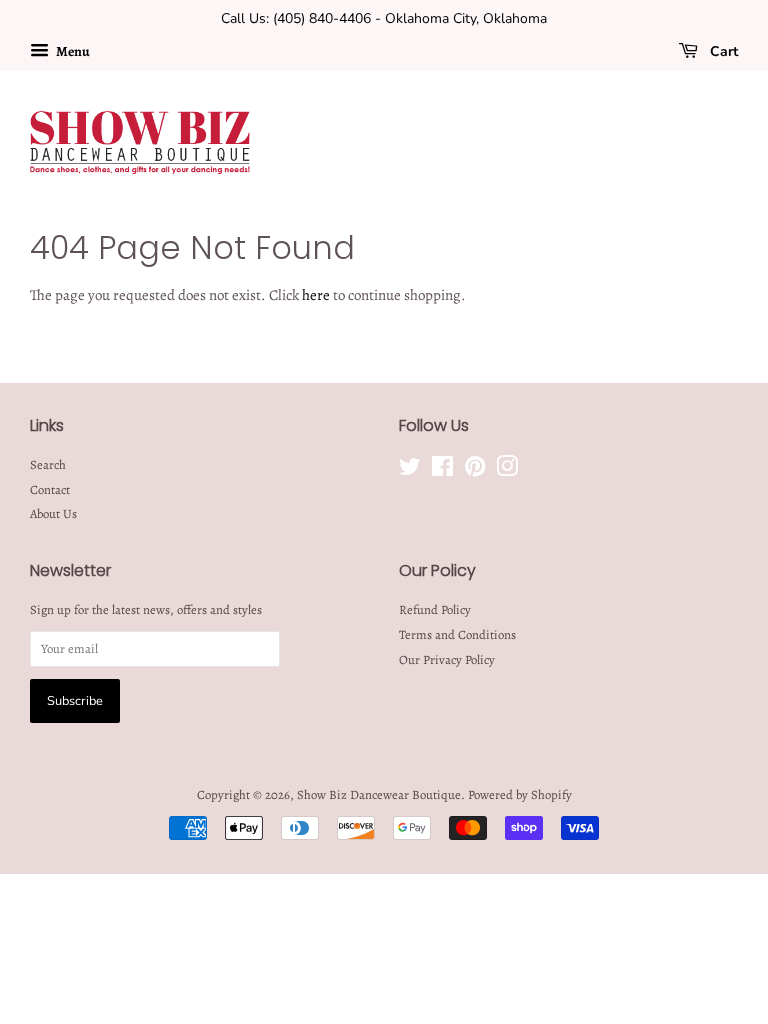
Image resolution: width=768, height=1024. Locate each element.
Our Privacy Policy (447, 659)
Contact (50, 489)
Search (48, 464)
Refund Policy (435, 609)
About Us (53, 513)
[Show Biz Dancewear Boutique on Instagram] (507, 470)
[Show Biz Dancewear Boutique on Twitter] (410, 470)
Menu (72, 51)
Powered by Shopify (520, 794)
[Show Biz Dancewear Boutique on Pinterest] (475, 470)
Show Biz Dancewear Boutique (379, 794)
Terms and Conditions (457, 634)
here (316, 295)
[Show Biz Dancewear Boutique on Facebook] (442, 470)
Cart (722, 51)
